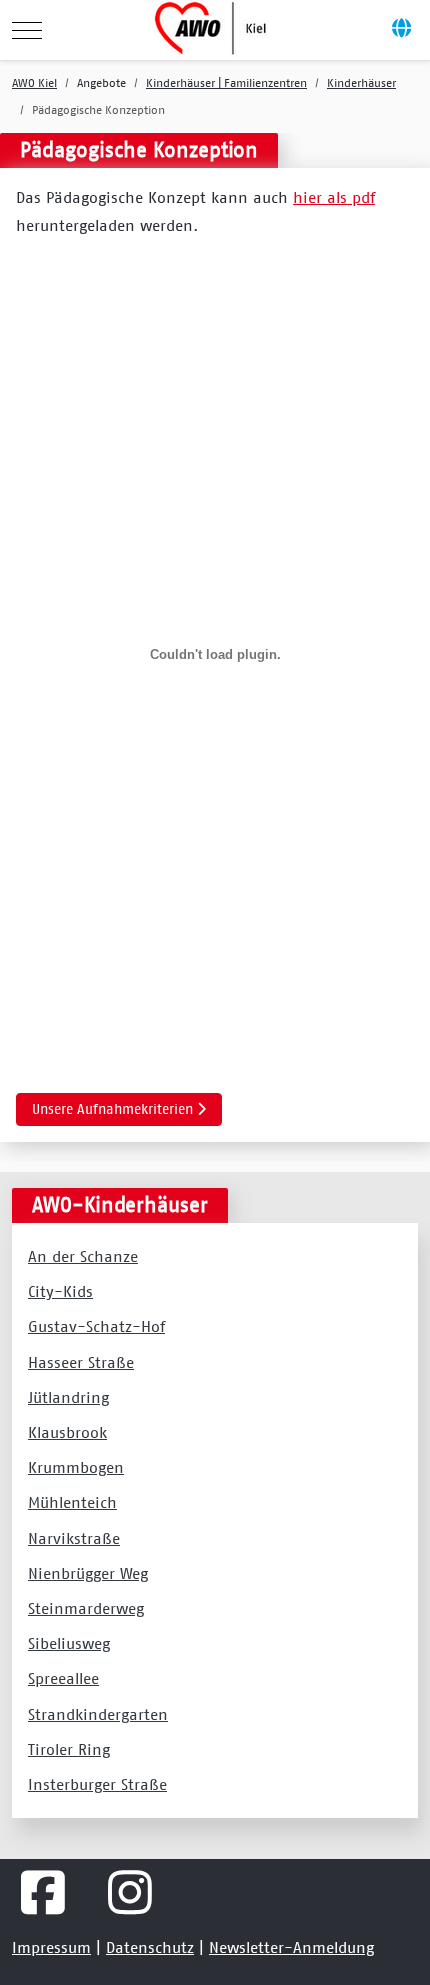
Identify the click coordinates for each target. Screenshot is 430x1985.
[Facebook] (43, 1893)
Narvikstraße (74, 1538)
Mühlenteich (72, 1502)
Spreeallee (63, 1678)
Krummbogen (76, 1467)
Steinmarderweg (86, 1608)
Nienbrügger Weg (88, 1573)
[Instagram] (130, 1893)
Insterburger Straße (97, 1784)
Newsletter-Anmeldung (291, 1947)
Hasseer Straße (81, 1362)
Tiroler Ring (69, 1749)
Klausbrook (67, 1432)
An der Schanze (83, 1256)
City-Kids (60, 1291)
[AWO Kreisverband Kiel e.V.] (213, 30)
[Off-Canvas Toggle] (401, 30)
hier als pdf (334, 197)
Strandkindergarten (98, 1714)
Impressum (51, 1947)
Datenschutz (150, 1947)
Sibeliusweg (69, 1643)
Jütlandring (68, 1397)
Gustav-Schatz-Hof (96, 1326)
